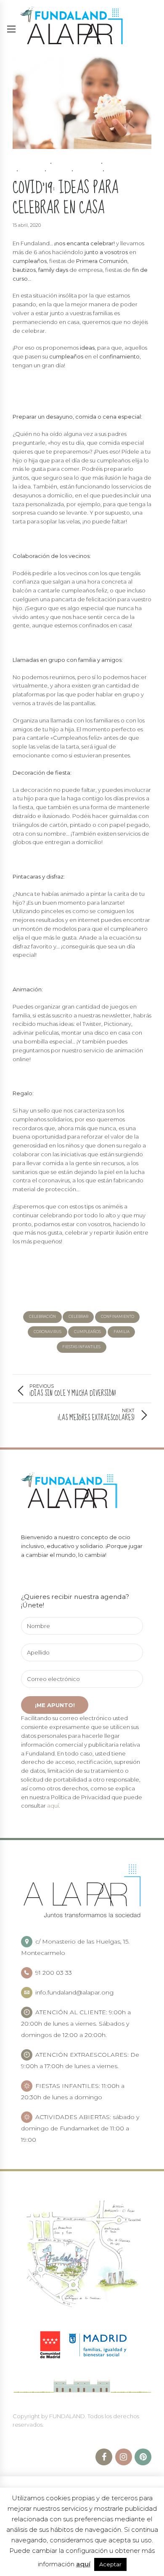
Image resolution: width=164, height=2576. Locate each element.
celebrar (78, 1317)
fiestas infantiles (81, 1347)
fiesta (59, 171)
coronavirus (48, 1332)
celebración (42, 1317)
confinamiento (76, 163)
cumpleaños (123, 163)
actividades (29, 163)
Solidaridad (125, 171)
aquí (53, 1806)
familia (31, 171)
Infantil (88, 171)
